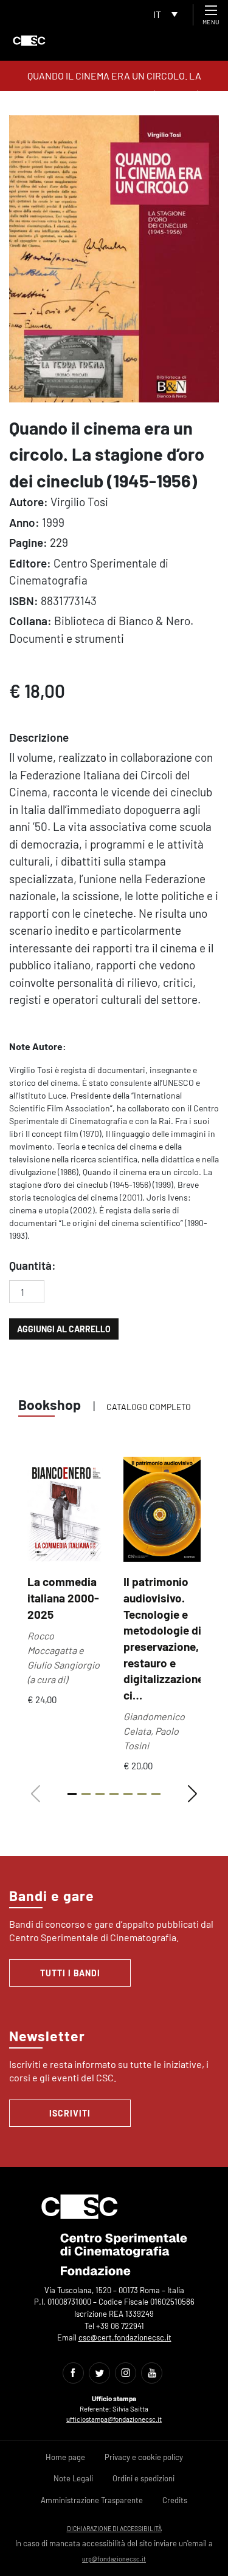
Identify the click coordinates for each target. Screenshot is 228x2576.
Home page (65, 2457)
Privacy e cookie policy (144, 2457)
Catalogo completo (149, 1407)
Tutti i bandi (70, 1973)
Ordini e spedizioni (143, 2478)
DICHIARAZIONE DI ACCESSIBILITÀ (114, 2528)
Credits (175, 2500)
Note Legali (73, 2478)
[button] (192, 1794)
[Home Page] (29, 41)
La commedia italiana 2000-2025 (63, 1598)
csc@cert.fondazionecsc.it (125, 2337)
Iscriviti (70, 2113)
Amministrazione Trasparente (92, 2500)
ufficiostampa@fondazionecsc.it (114, 2419)
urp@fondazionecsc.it (114, 2559)
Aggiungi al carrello (64, 1329)
